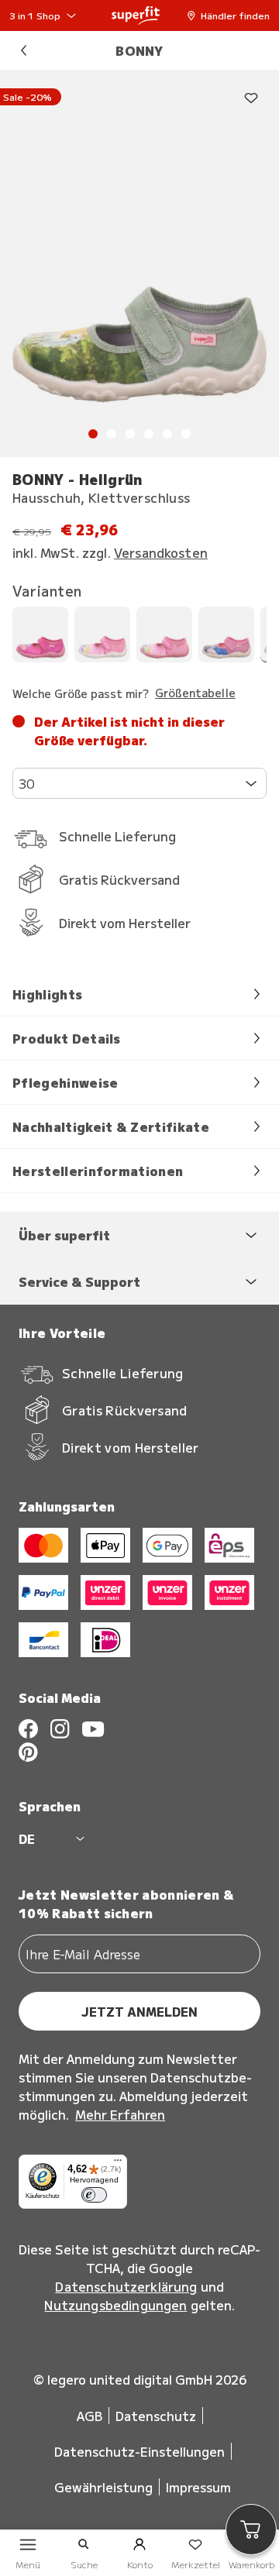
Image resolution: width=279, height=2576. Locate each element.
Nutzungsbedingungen (115, 2305)
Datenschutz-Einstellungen (139, 2451)
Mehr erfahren (120, 2114)
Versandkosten (161, 552)
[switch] (94, 2195)
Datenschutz (156, 2416)
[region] (139, 263)
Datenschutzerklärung (126, 2286)
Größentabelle (195, 693)
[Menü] (118, 2164)
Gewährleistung (103, 2487)
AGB (90, 2416)
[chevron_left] (23, 50)
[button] (232, 15)
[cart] (251, 2530)
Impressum (198, 2487)
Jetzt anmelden (139, 2011)
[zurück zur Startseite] (136, 15)
